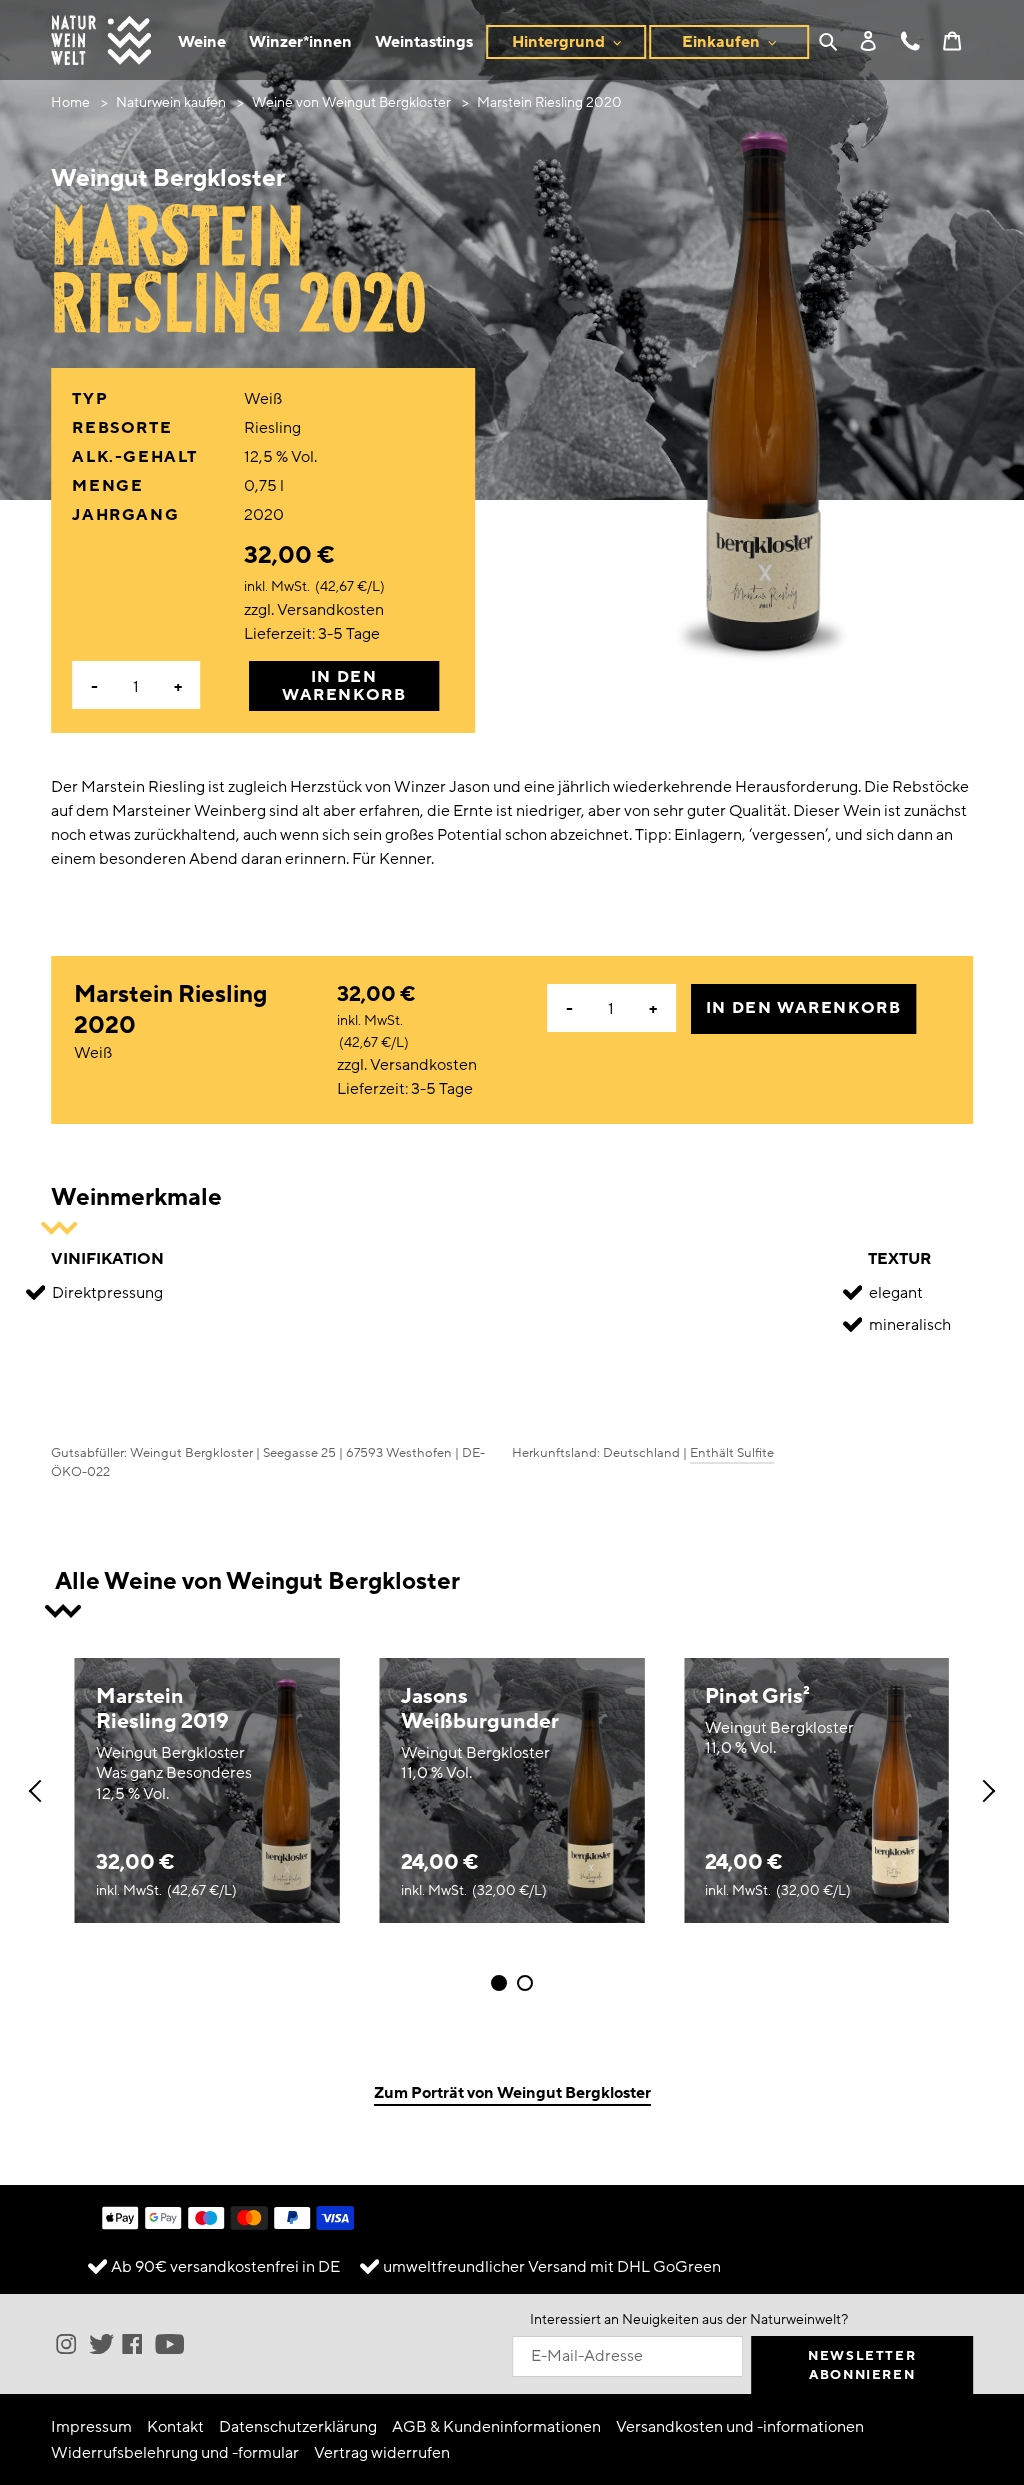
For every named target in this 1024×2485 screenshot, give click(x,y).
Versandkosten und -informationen (740, 2427)
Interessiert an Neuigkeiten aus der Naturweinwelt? (689, 2319)
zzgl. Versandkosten (314, 610)
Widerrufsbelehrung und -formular (175, 2453)
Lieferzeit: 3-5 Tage (312, 634)
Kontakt (175, 2427)
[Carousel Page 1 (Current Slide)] (499, 1983)
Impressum (91, 2427)
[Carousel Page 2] (525, 1983)
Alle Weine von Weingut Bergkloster (257, 1581)
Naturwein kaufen (171, 102)
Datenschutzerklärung (298, 2427)
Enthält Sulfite (732, 1453)
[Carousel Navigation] (512, 1791)
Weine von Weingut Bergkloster (351, 102)
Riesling (272, 428)
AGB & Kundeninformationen (496, 2427)
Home (70, 102)
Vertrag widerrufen (382, 2453)
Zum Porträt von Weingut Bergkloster (512, 2093)
